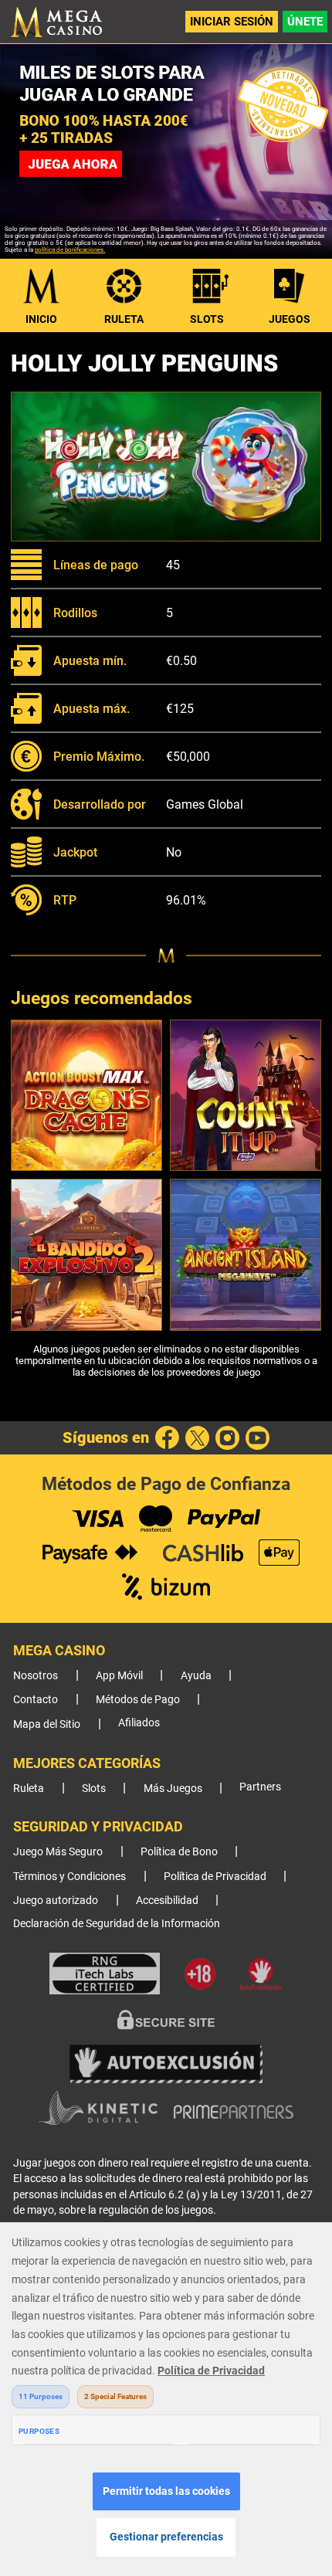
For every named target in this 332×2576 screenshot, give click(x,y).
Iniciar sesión (232, 22)
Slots (207, 319)
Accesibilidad (167, 1901)
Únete (305, 22)
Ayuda (196, 1676)
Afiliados (139, 1723)
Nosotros (36, 1676)
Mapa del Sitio (47, 1724)
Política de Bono (179, 1852)
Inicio (41, 319)
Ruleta (124, 319)
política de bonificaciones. (70, 250)
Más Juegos (173, 1789)
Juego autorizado (56, 1901)
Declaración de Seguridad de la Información (117, 1924)
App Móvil (119, 1676)
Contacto (36, 1700)
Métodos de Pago (138, 1700)
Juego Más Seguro (58, 1852)
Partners (260, 1787)
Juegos (290, 319)
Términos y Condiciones (69, 1877)
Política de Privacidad (215, 1877)
